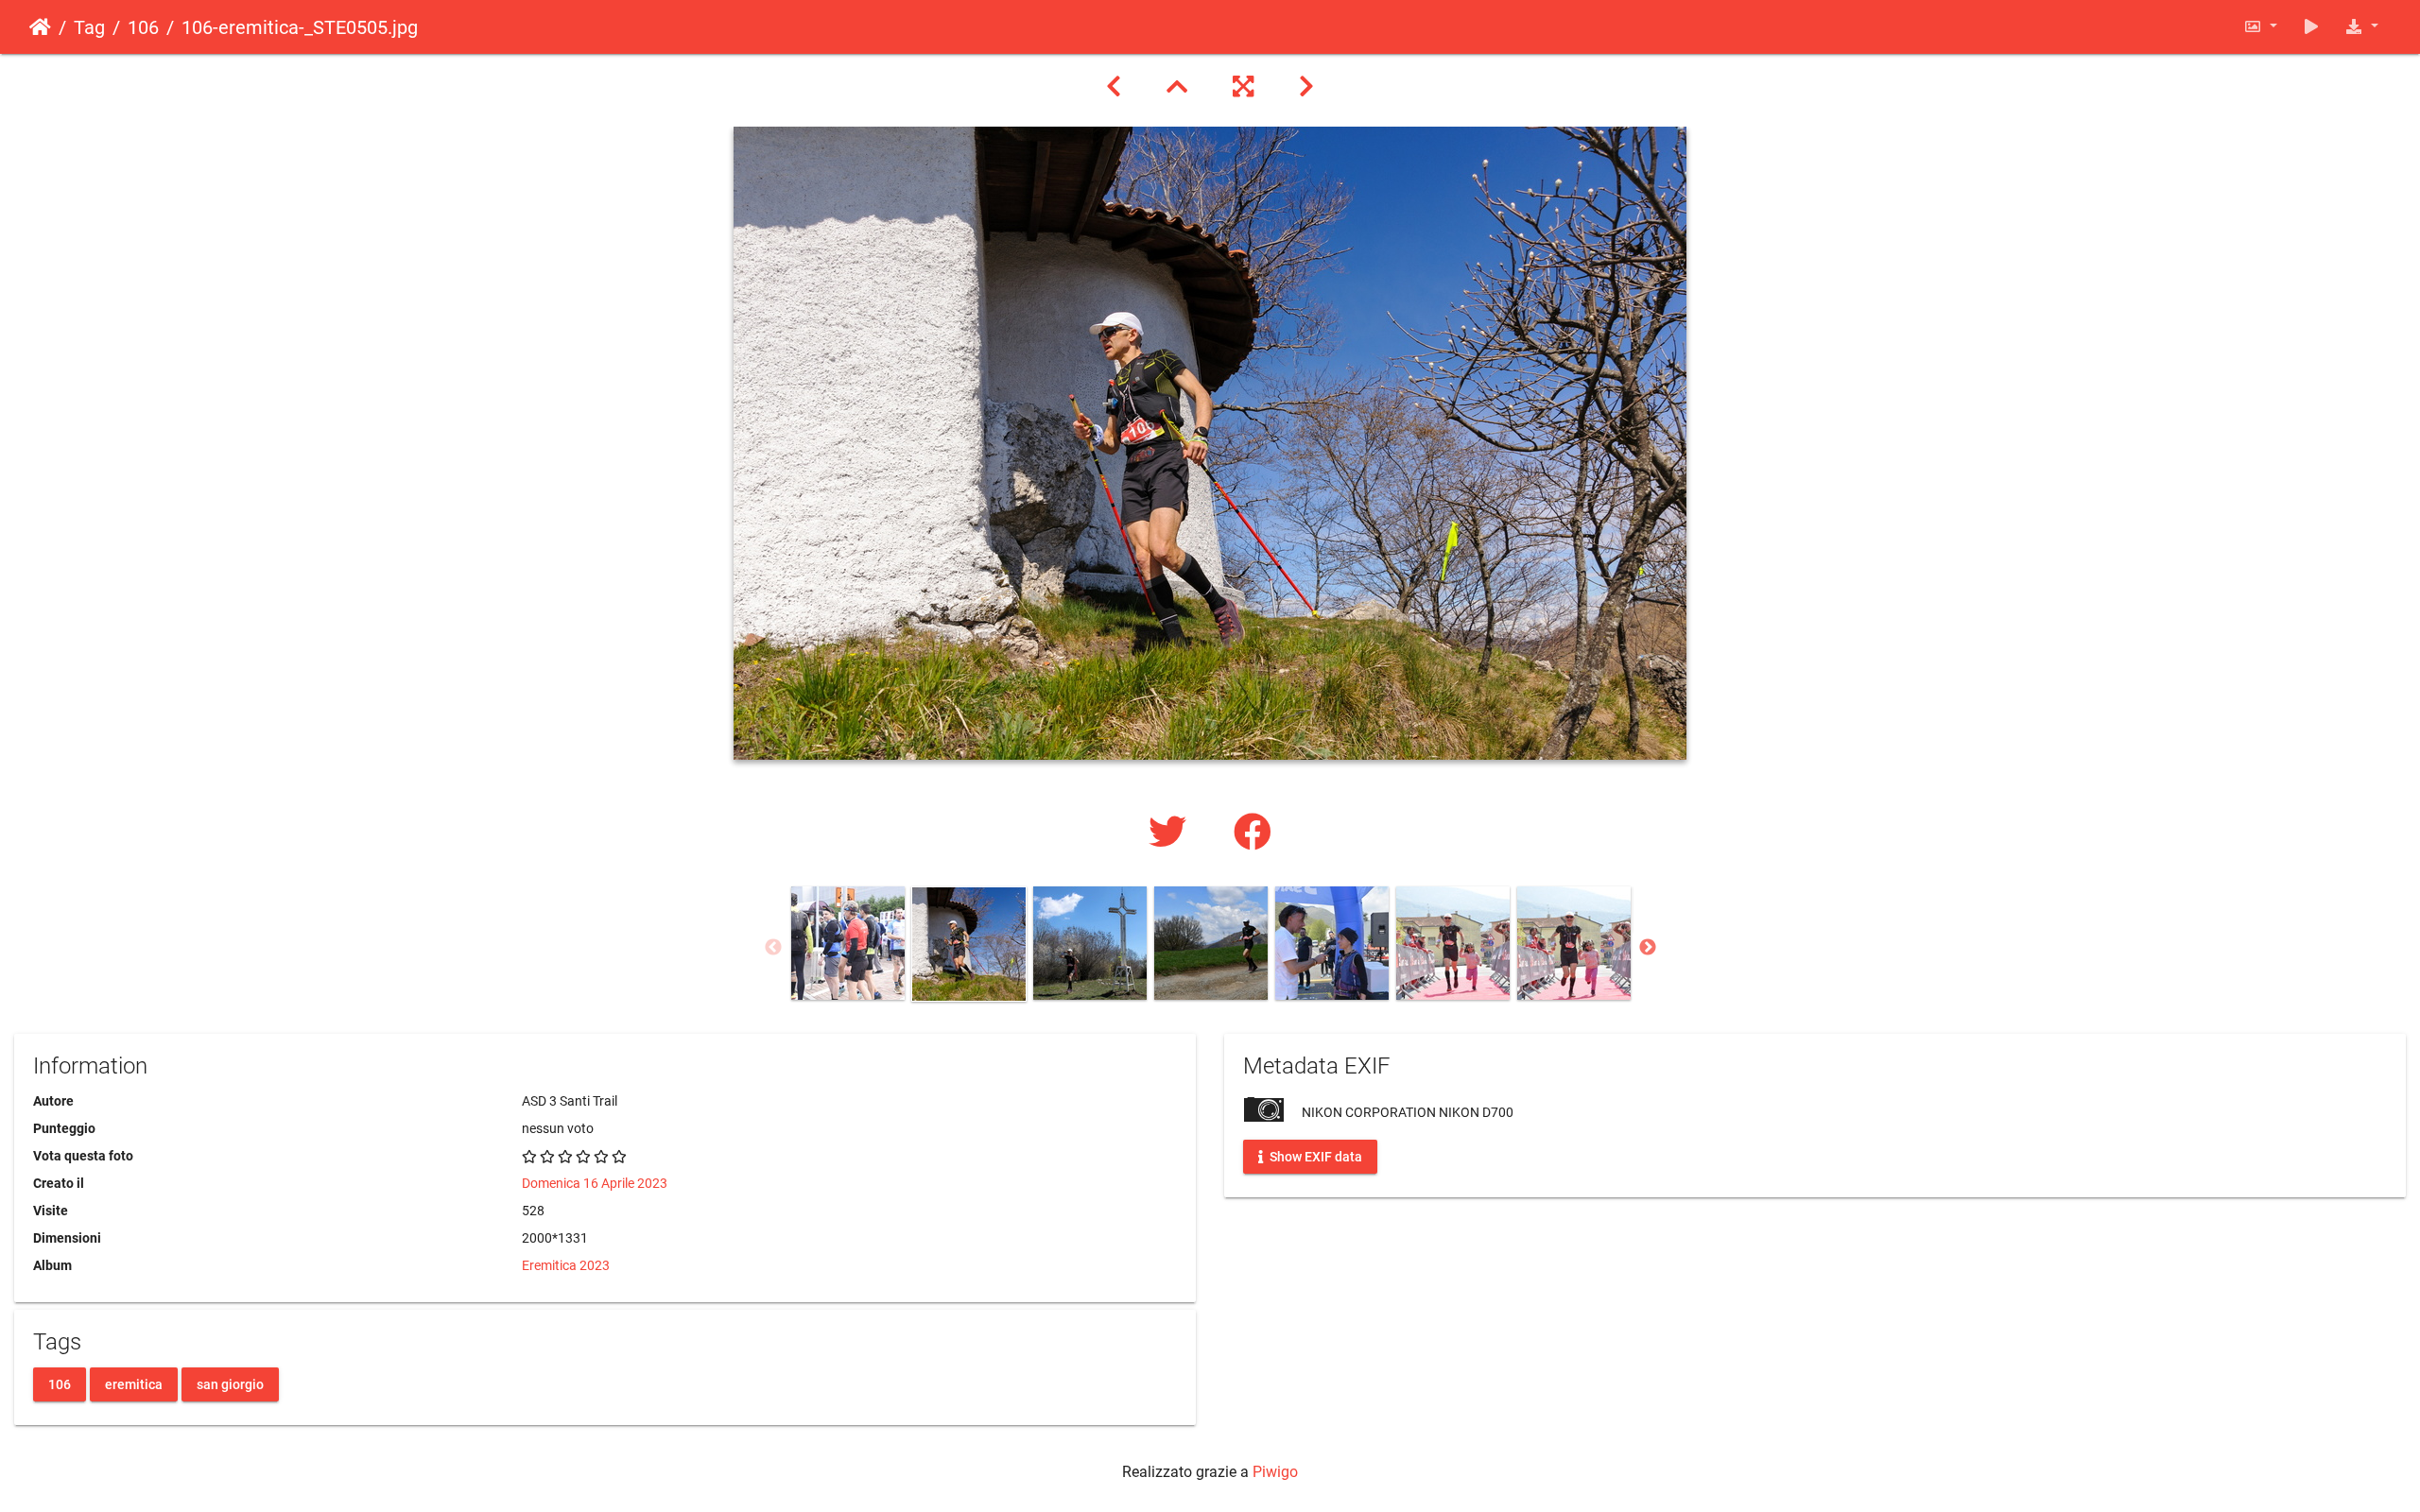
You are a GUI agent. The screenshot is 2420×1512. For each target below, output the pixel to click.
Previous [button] (773, 948)
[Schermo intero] (1243, 87)
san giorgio (230, 1383)
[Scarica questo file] (2361, 27)
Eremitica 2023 (566, 1265)
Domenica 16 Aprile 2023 (595, 1183)
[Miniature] (1177, 87)
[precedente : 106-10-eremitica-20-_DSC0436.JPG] (1114, 87)
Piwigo (1275, 1472)
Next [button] (1648, 948)
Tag (89, 27)
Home (40, 27)
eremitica (134, 1383)
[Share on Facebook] (1253, 833)
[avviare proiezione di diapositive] (2311, 27)
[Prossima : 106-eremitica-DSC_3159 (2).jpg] (1306, 87)
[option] (848, 943)
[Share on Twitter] (1172, 833)
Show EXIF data (1314, 1157)
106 (143, 27)
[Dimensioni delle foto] (2260, 27)
